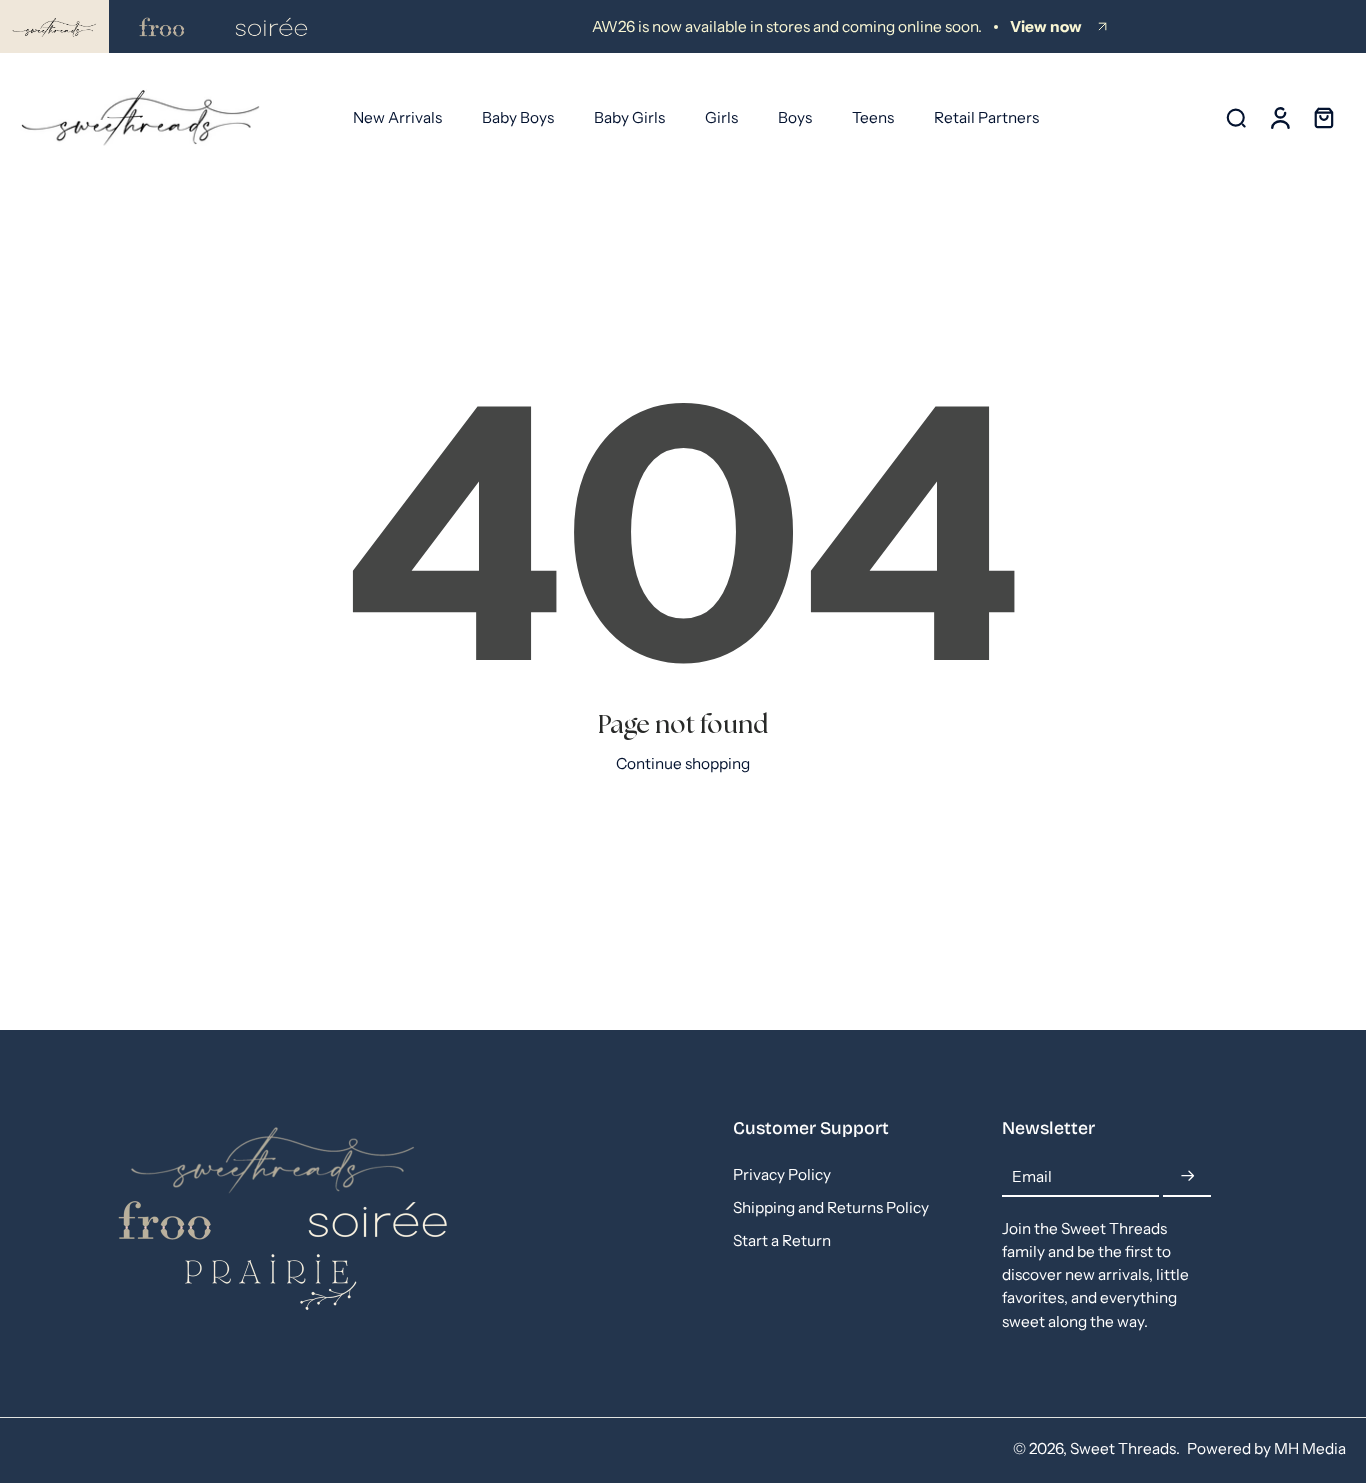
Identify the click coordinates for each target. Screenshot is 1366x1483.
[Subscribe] (1187, 1177)
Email (1032, 1177)
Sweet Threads (1123, 1448)
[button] (837, 1129)
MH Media (1310, 1448)
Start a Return (782, 1241)
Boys (795, 117)
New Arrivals (397, 117)
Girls (721, 117)
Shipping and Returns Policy (831, 1208)
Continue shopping (683, 763)
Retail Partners (986, 117)
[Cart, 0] (1324, 117)
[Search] (1236, 117)
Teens (873, 117)
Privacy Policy (782, 1175)
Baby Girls (629, 117)
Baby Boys (518, 117)
